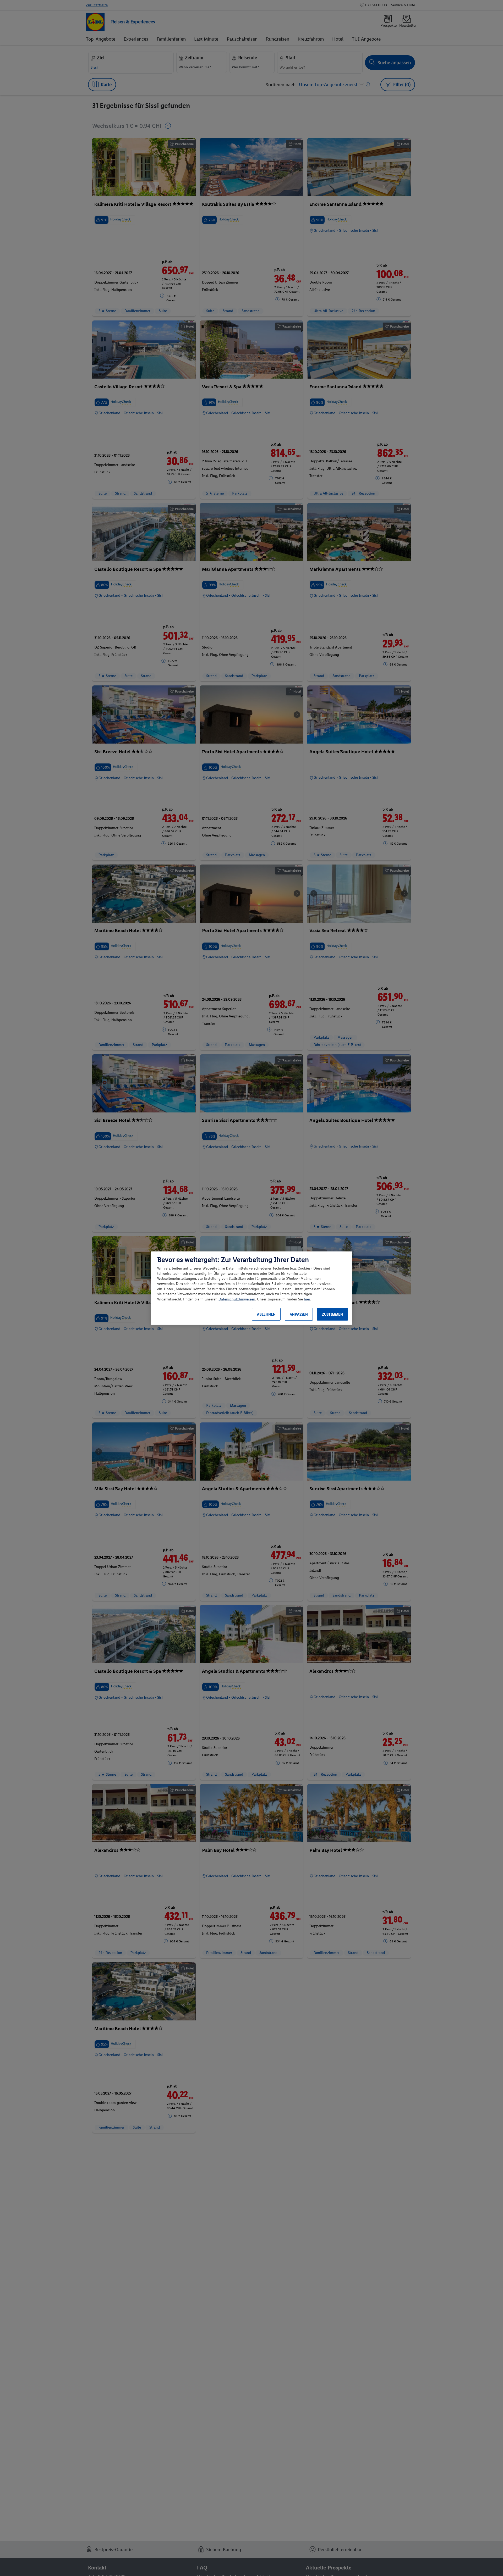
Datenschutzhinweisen (237, 1299)
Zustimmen (332, 1314)
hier (307, 1299)
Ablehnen (266, 1314)
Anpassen (299, 1314)
